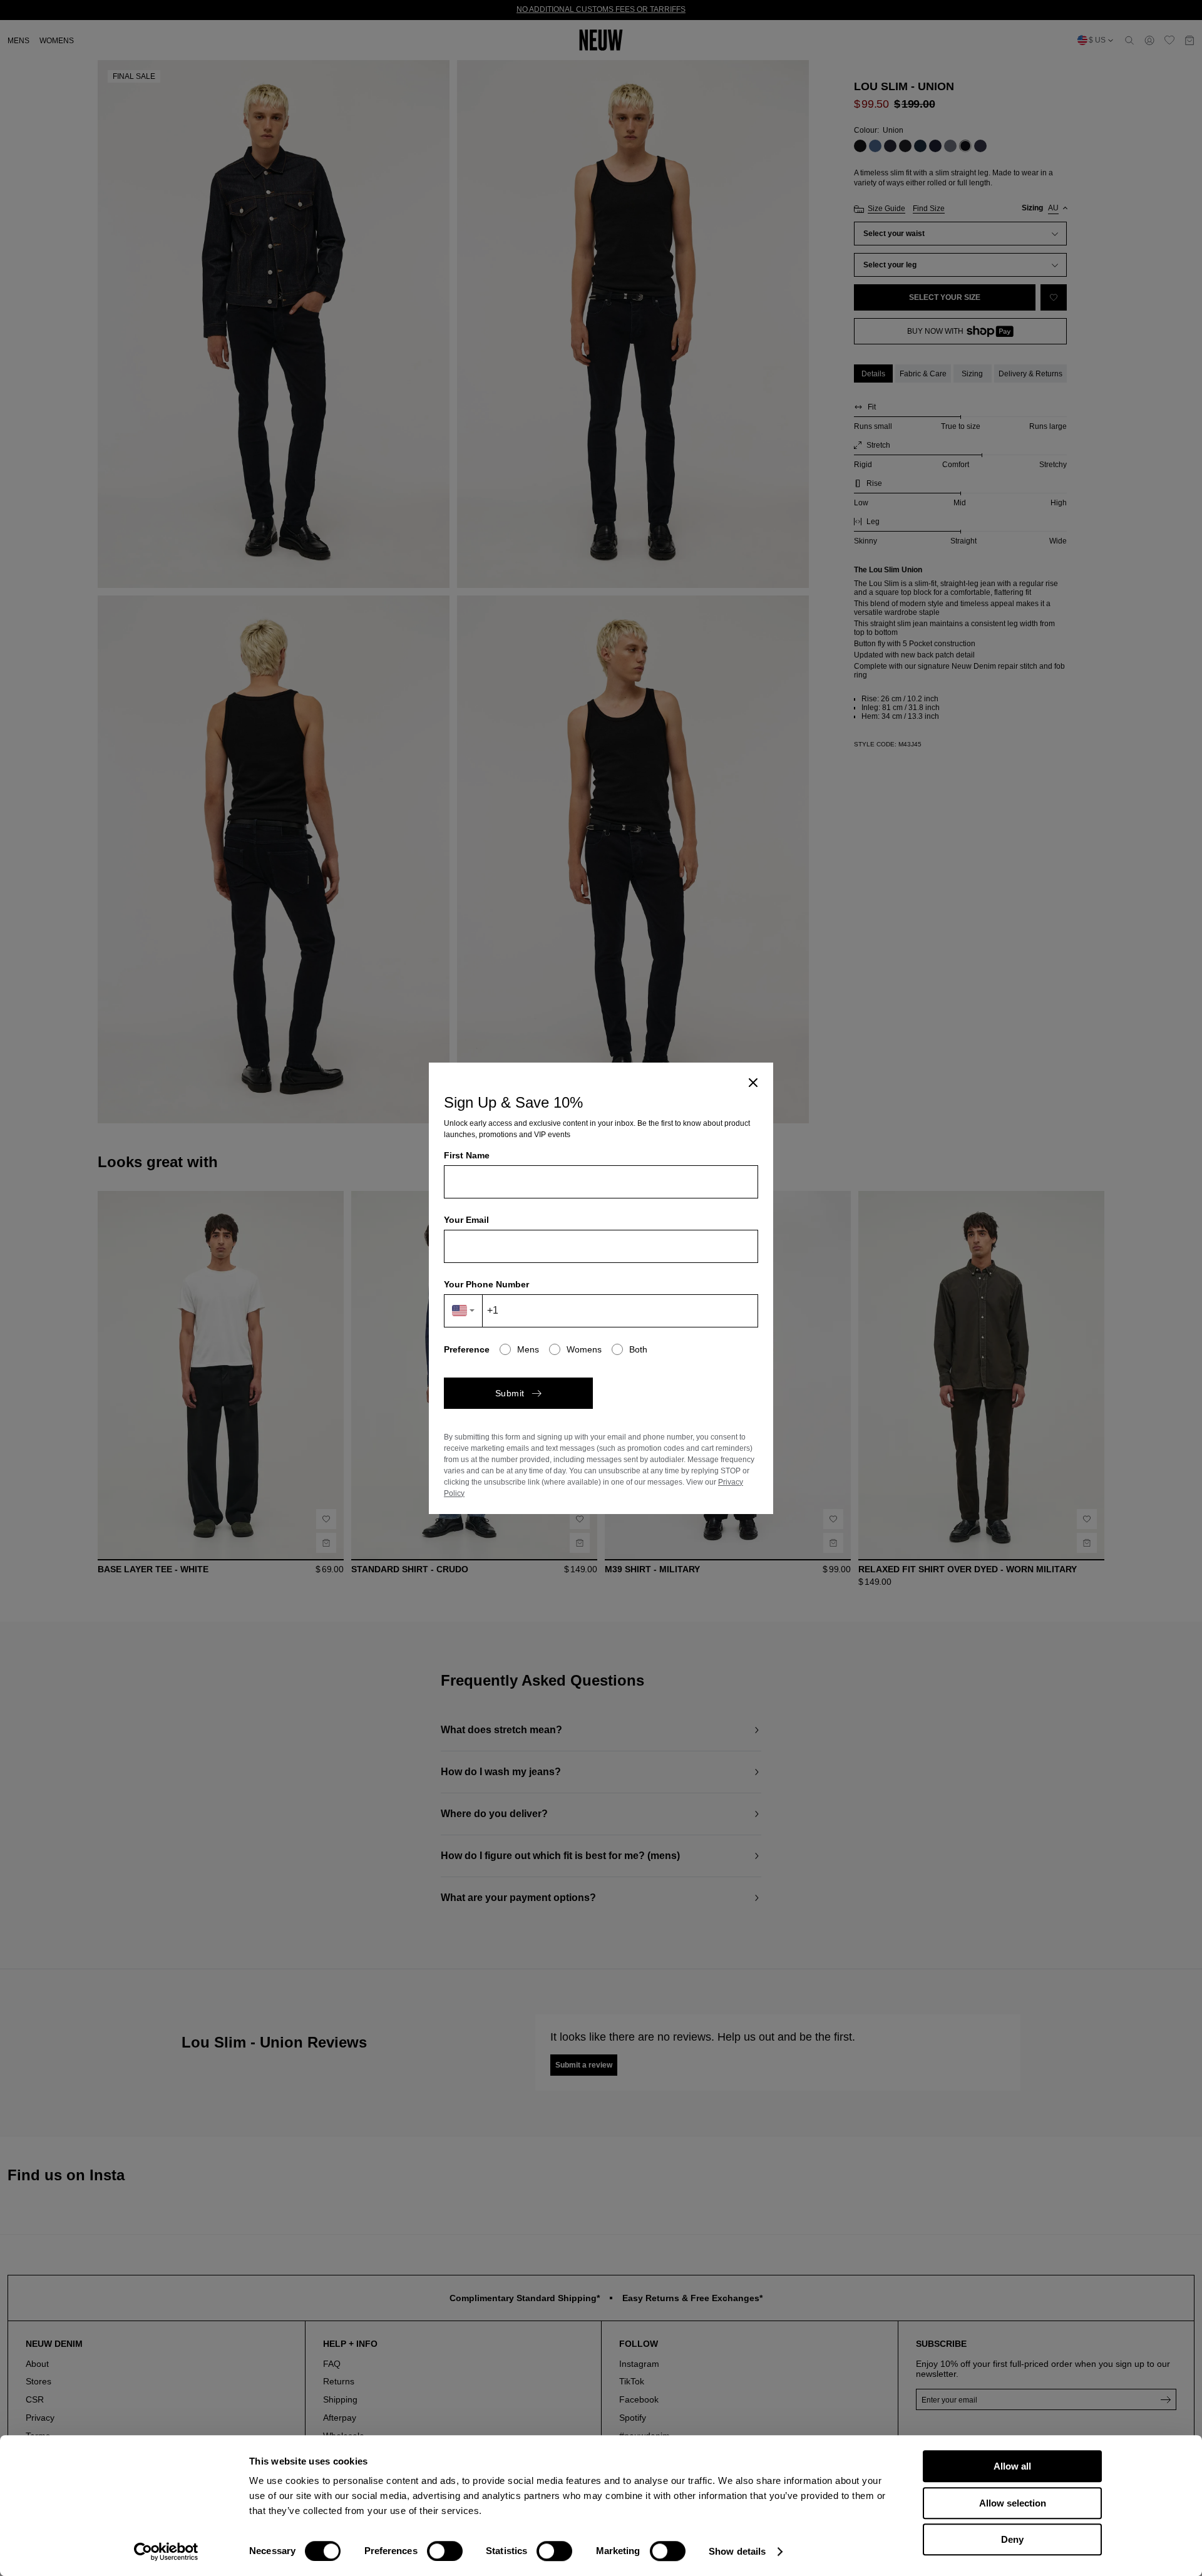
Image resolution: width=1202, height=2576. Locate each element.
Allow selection (1013, 2503)
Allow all (1012, 2466)
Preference (467, 1349)
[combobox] (464, 1311)
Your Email (466, 1220)
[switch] (445, 2551)
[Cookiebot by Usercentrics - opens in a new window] (166, 2552)
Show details (737, 2551)
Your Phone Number (486, 1284)
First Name (467, 1155)
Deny (1012, 2539)
